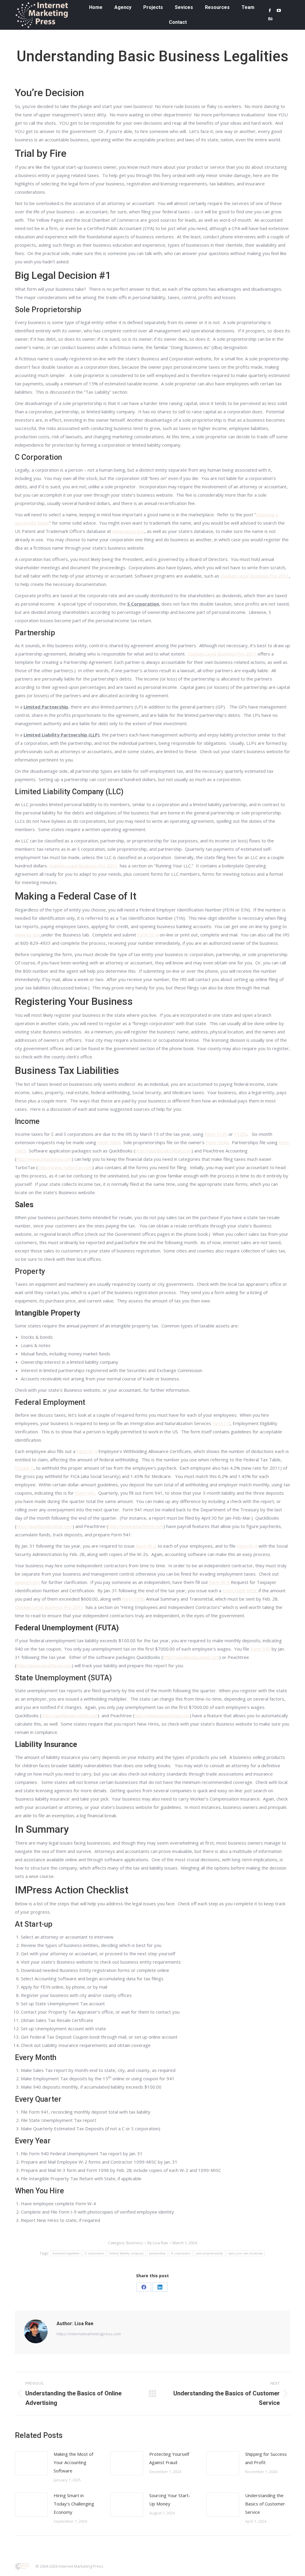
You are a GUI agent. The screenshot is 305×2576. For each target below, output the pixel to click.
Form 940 (260, 1649)
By (158, 2243)
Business (135, 2243)
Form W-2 (146, 1546)
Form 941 (85, 1493)
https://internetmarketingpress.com (89, 2334)
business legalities (66, 2253)
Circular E (24, 1468)
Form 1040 (217, 1142)
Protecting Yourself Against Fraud (169, 2458)
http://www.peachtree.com (44, 1159)
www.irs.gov (28, 935)
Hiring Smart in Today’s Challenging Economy (74, 2504)
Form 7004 (109, 1142)
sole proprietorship (210, 2253)
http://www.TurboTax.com (65, 1167)
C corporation (94, 2253)
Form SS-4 (148, 935)
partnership (157, 2253)
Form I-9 (221, 1423)
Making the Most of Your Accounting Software (73, 2462)
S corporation (181, 2253)
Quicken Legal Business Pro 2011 (255, 576)
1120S (241, 1134)
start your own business (246, 2253)
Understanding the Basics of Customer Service (265, 2504)
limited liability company (127, 2253)
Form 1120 (216, 1134)
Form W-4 (87, 1451)
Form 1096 (133, 1599)
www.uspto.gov (128, 531)
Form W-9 (219, 1582)
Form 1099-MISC (240, 1590)
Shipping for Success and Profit (266, 2458)
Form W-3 (247, 1546)
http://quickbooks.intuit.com (163, 1151)
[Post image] (31, 2463)
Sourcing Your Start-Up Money (170, 2500)
